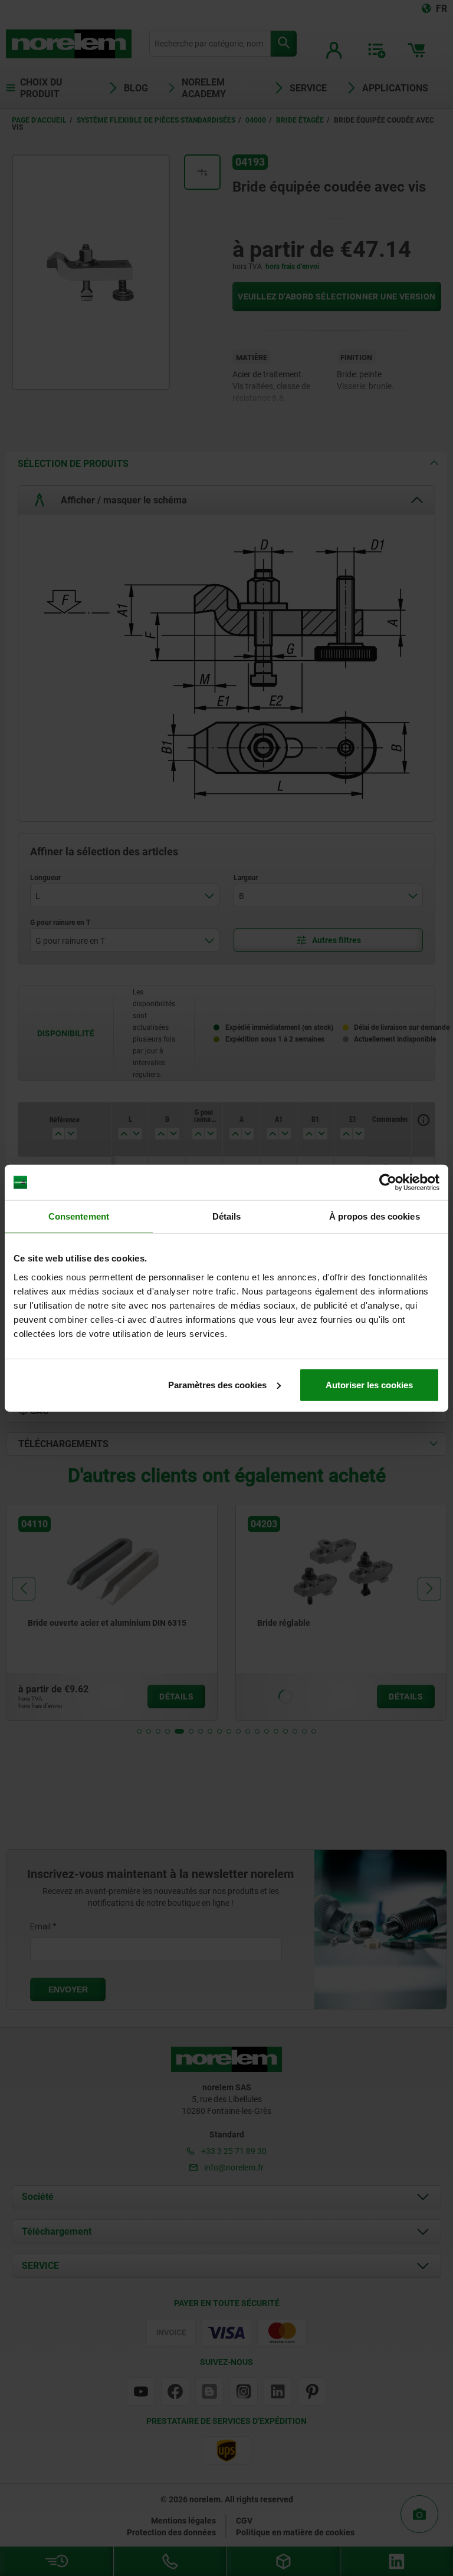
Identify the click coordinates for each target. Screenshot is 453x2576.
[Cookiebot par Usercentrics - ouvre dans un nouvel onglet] (388, 1182)
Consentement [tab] (79, 1216)
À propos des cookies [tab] (375, 1216)
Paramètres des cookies (217, 1384)
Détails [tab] (227, 1216)
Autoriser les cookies (369, 1384)
